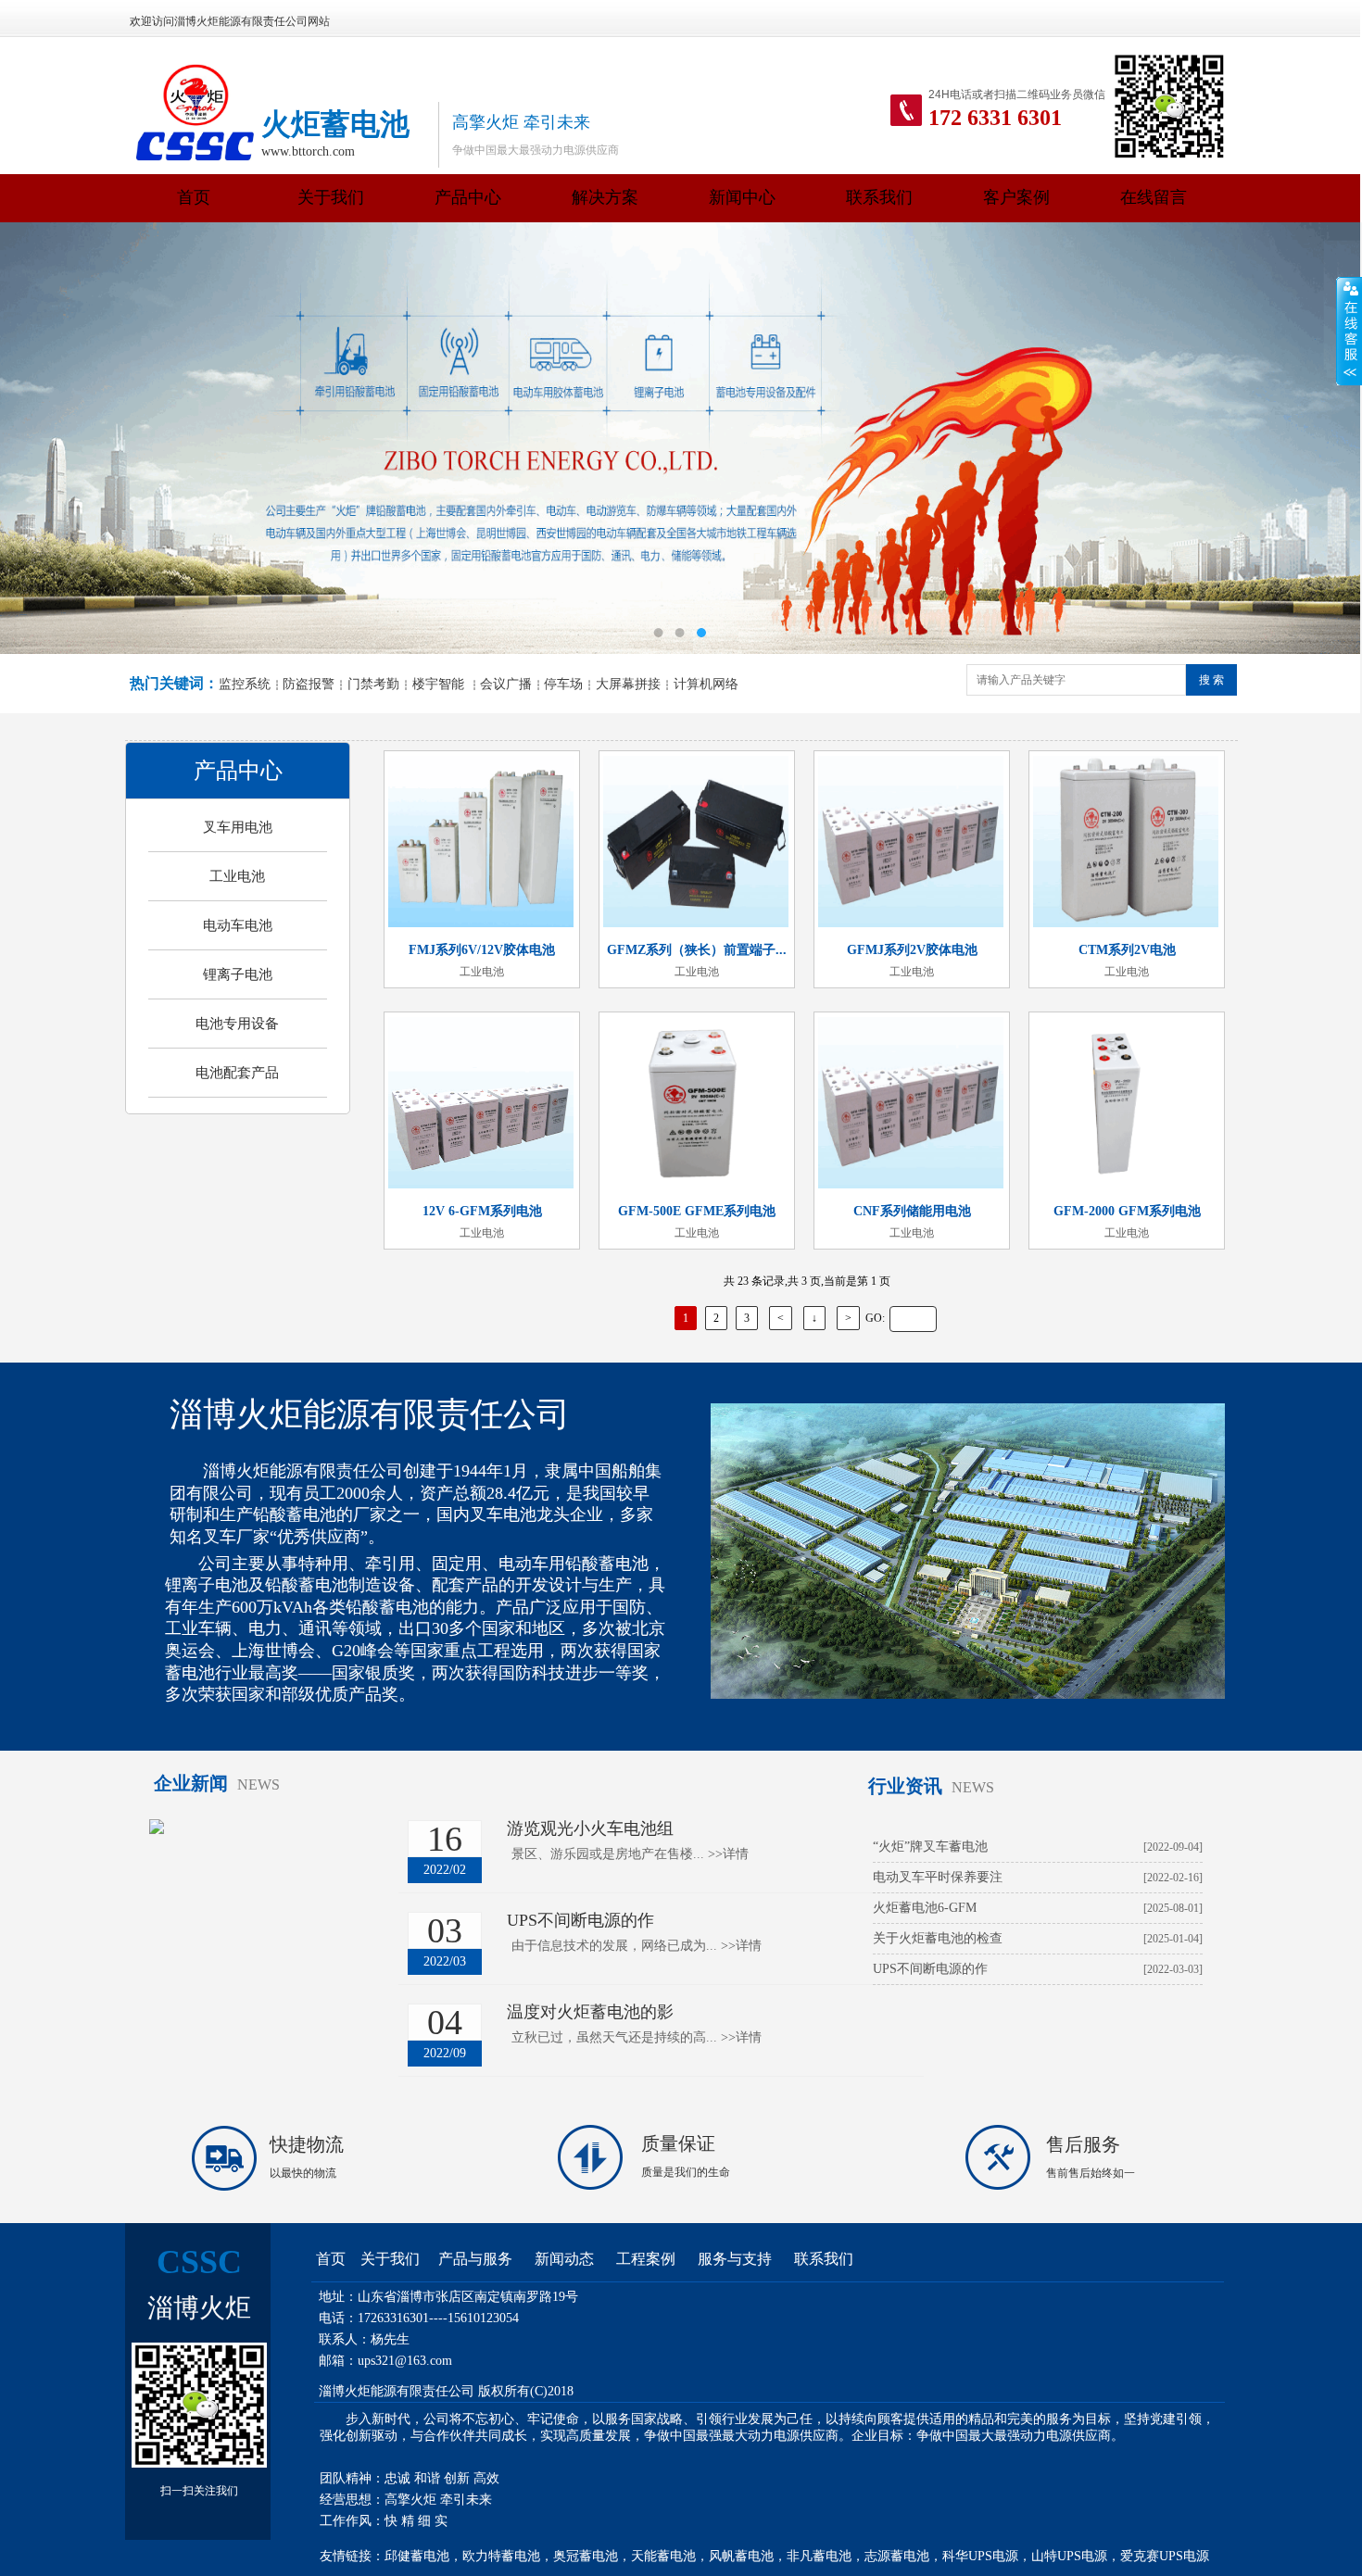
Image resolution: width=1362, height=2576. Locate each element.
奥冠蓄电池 (586, 2556)
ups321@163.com (405, 2361)
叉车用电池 (238, 827)
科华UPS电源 (980, 2556)
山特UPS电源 (1069, 2556)
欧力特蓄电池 (501, 2556)
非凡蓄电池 (819, 2556)
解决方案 (605, 198)
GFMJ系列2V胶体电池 (912, 950)
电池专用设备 (237, 1024)
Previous (49, 438)
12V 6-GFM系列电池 (482, 1212)
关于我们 (331, 198)
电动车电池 (238, 925)
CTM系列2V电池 (1127, 950)
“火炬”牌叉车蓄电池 (930, 1847)
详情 (728, 1854)
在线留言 (1154, 198)
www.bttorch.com (308, 151)
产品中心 (468, 198)
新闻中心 (742, 198)
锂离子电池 (238, 974)
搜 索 (1211, 680)
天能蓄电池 (663, 2556)
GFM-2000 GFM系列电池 (1127, 1212)
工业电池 (237, 876)
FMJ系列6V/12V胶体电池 (482, 950)
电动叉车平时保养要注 (938, 1877)
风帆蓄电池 (741, 2556)
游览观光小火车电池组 (590, 1828)
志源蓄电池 (897, 2556)
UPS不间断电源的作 (580, 1920)
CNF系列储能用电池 (912, 1212)
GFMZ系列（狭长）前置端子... (697, 950)
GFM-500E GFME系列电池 (697, 1212)
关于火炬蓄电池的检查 (938, 1938)
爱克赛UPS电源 (1165, 2556)
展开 (1349, 331)
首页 (194, 198)
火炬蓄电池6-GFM (925, 1908)
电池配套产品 (237, 1073)
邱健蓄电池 (417, 2556)
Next (1309, 438)
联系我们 (879, 198)
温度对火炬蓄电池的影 (590, 2012)
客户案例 (1016, 198)
